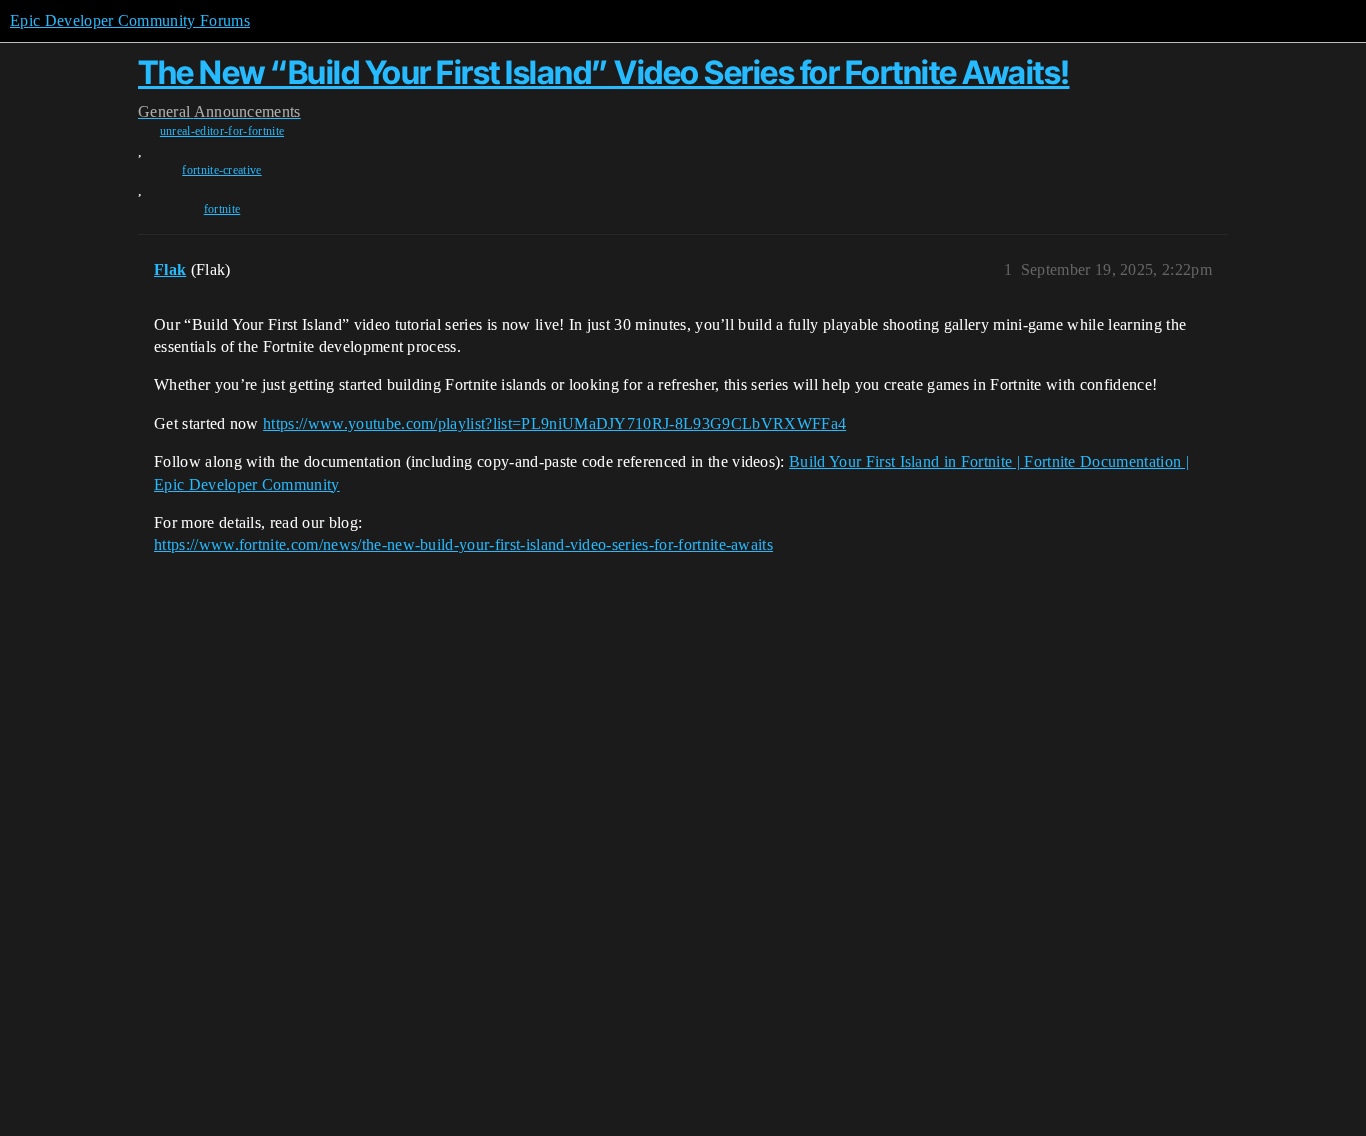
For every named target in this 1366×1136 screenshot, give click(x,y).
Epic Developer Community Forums (130, 20)
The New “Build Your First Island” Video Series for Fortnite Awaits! (604, 72)
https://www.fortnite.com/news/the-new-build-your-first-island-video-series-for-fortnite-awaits (463, 544)
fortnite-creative (221, 170)
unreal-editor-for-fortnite (222, 131)
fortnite (222, 209)
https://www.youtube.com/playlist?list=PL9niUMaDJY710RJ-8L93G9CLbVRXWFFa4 (554, 423)
